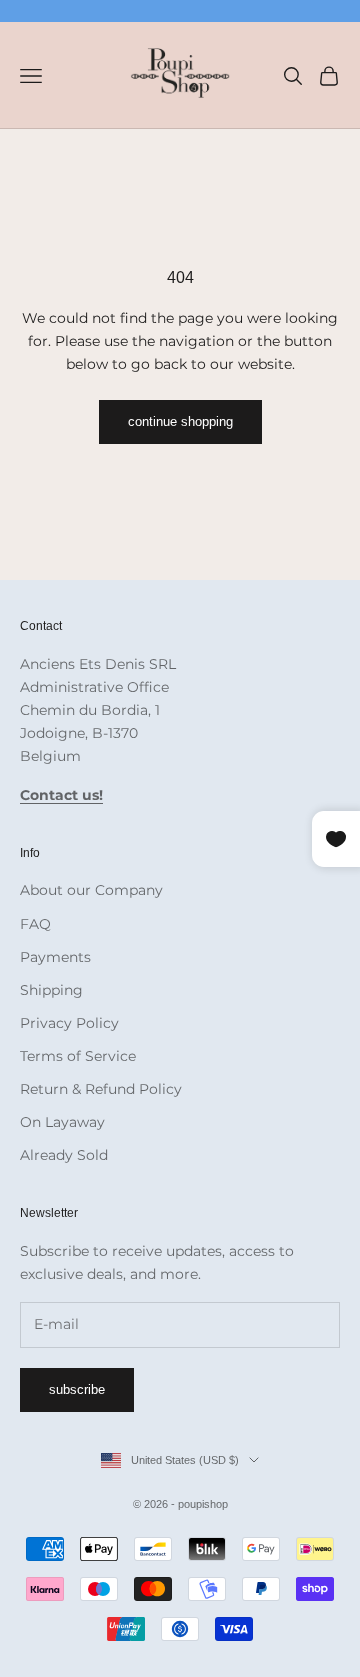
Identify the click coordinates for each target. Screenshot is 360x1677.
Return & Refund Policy (101, 1089)
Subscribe (77, 1389)
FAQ (35, 924)
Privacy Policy (69, 1023)
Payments (55, 957)
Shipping (51, 990)
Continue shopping (180, 421)
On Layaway (62, 1122)
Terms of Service (78, 1056)
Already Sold (64, 1155)
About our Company (91, 890)
